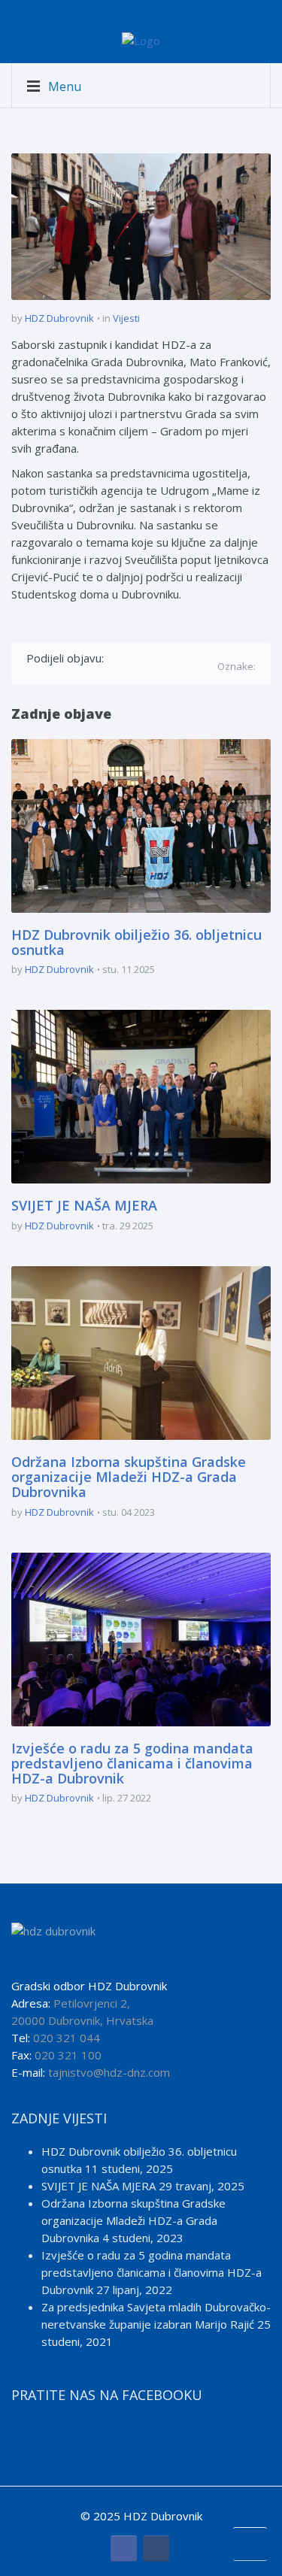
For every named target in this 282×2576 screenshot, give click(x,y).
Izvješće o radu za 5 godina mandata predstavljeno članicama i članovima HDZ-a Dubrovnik (132, 1763)
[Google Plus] (161, 658)
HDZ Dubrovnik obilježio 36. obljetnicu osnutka (136, 942)
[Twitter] (139, 658)
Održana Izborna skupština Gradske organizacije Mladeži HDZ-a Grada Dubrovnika (129, 1477)
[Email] (34, 674)
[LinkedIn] (205, 658)
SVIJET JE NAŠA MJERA (84, 1205)
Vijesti (126, 318)
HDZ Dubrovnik (59, 318)
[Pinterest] (183, 658)
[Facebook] (118, 658)
